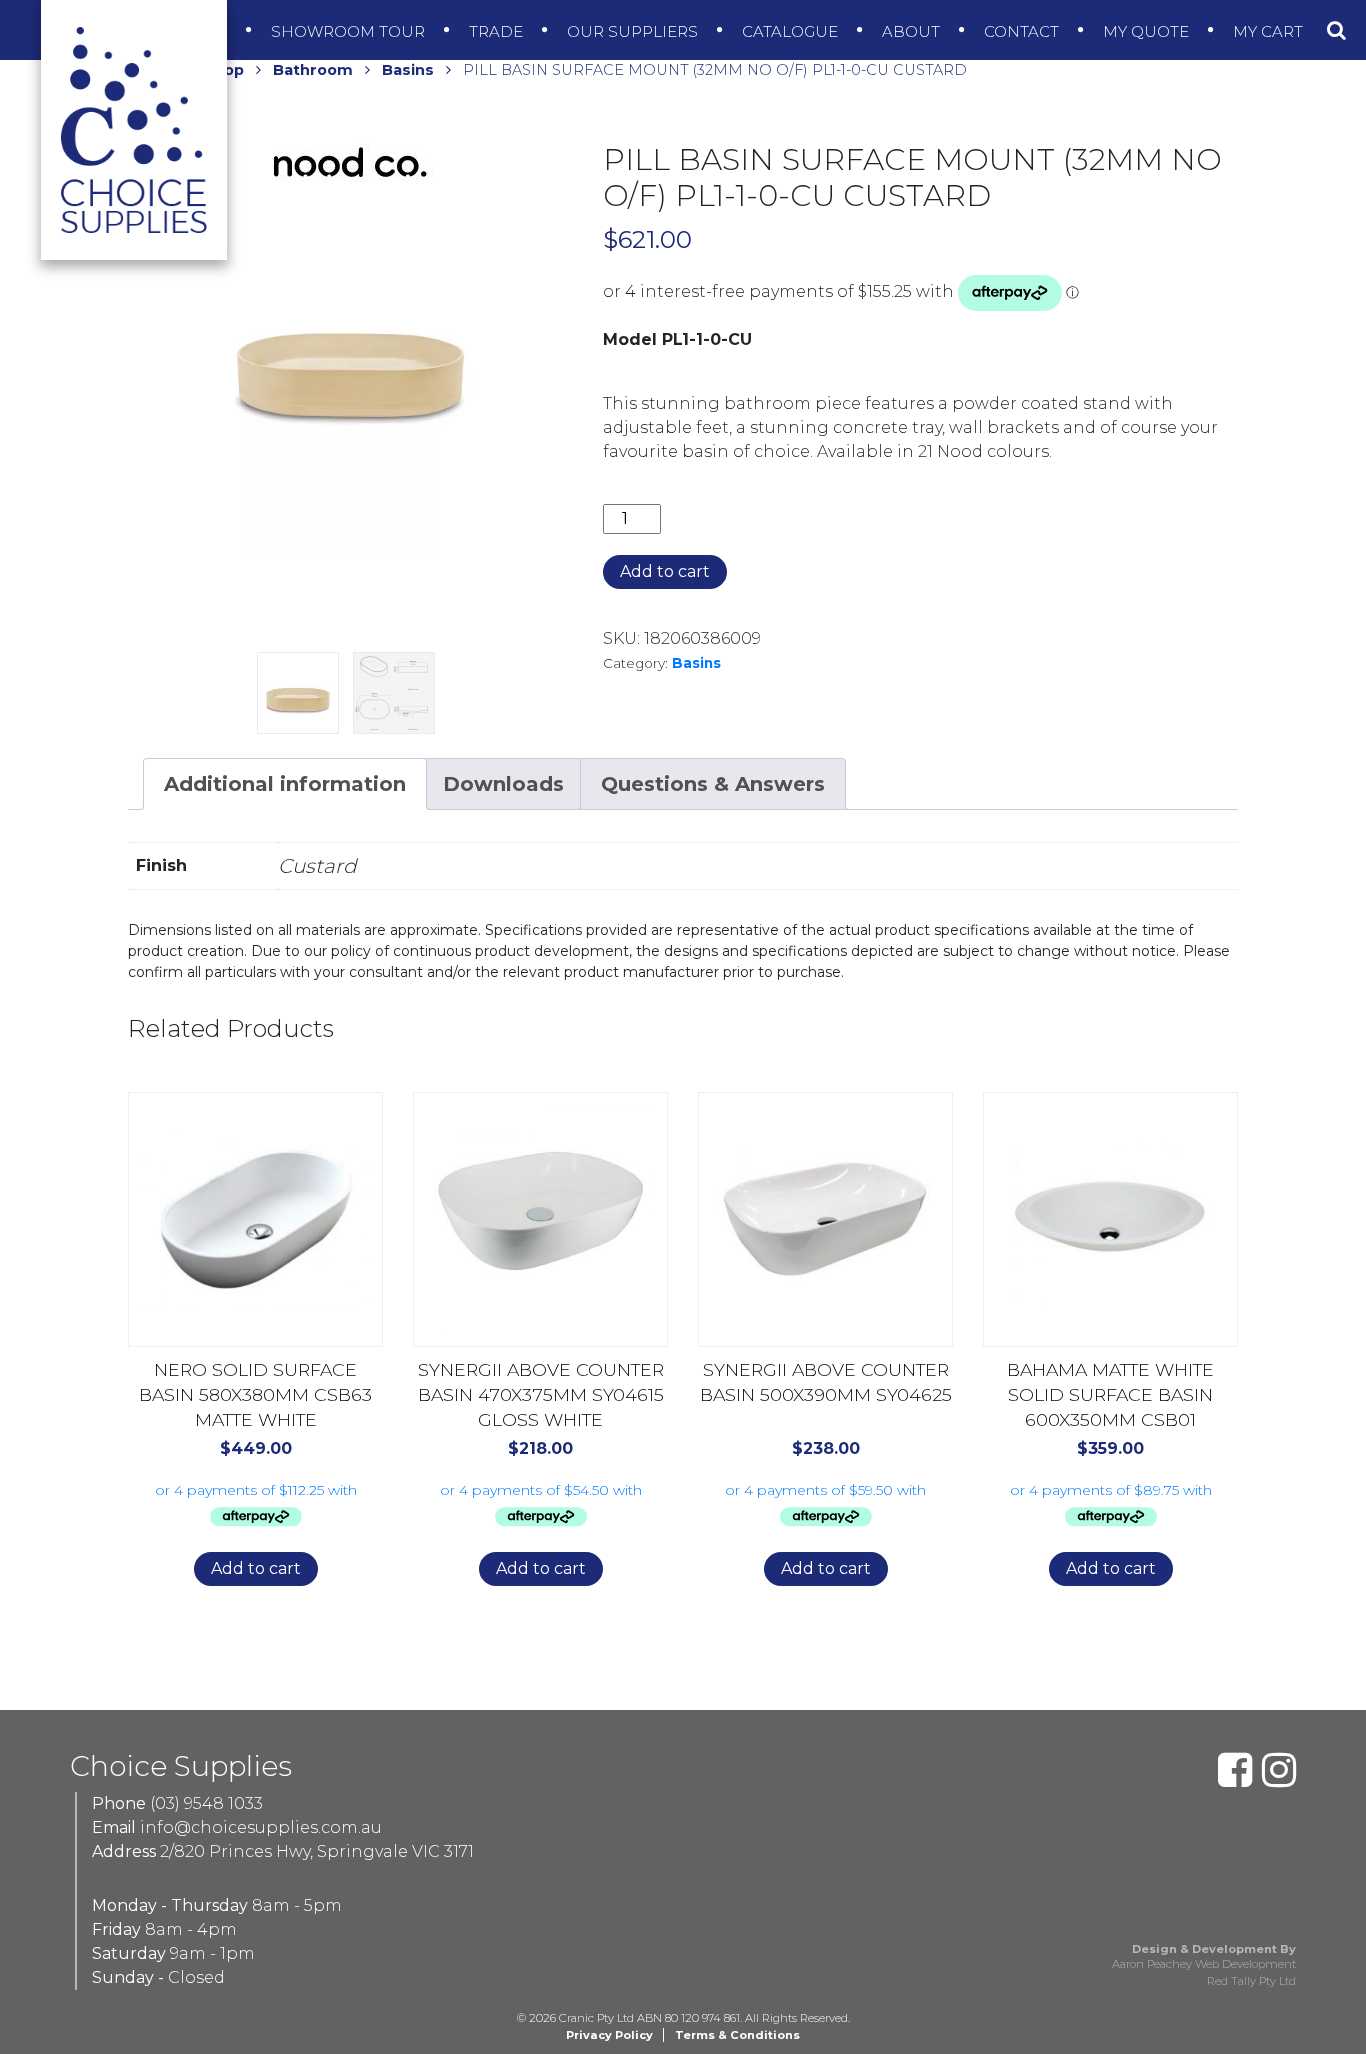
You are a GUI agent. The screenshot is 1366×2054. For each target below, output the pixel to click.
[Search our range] (1336, 30)
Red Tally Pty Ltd (1251, 1981)
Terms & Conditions (737, 2035)
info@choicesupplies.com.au (261, 1827)
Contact (1023, 31)
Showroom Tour (350, 31)
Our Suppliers (634, 31)
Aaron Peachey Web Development (1204, 1964)
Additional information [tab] (285, 784)
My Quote (1148, 31)
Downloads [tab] (503, 784)
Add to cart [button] (256, 1568)
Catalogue (792, 31)
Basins (408, 70)
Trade (498, 31)
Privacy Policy (609, 2035)
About (913, 31)
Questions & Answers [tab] (713, 784)
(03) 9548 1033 (206, 1803)
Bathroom (313, 70)
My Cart (1270, 31)
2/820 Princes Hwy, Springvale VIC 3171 (317, 1851)
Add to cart (665, 571)
